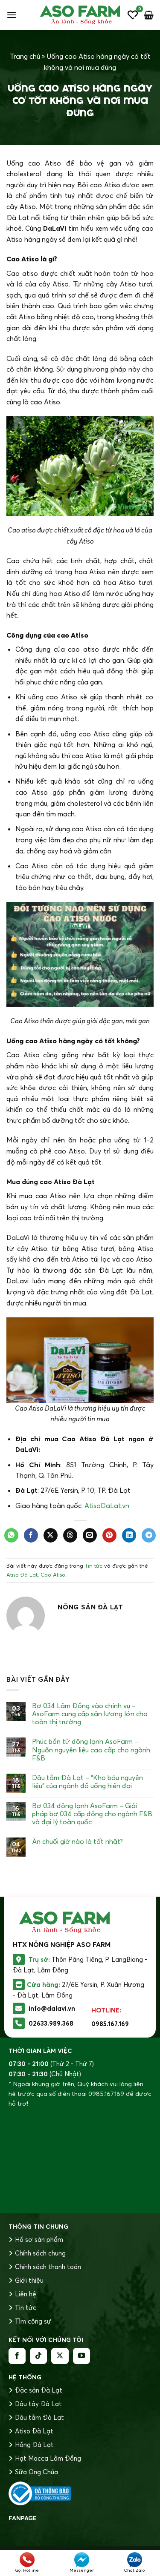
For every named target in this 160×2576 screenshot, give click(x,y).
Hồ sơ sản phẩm (39, 2240)
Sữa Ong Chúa (36, 2472)
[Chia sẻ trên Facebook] (31, 1535)
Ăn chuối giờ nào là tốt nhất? (77, 1842)
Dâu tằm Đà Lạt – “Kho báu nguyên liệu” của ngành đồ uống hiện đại (87, 1782)
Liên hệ (26, 2294)
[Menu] (12, 15)
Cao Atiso (53, 1574)
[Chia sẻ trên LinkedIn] (129, 1535)
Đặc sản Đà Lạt (39, 2390)
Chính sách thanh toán (48, 2267)
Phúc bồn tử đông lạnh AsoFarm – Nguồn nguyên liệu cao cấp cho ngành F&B (91, 1750)
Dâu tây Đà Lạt (38, 2404)
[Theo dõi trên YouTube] (81, 2356)
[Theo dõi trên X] (60, 2356)
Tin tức (94, 1566)
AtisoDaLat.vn (107, 1506)
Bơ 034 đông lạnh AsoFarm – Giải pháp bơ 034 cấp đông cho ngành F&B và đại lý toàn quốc (92, 1814)
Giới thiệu (29, 2280)
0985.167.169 (110, 2024)
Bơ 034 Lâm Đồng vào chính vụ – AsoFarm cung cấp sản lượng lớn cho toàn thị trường (90, 1714)
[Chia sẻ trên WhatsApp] (11, 1535)
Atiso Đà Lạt (34, 2431)
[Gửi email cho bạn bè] (90, 1535)
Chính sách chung (40, 2253)
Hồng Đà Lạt (34, 2445)
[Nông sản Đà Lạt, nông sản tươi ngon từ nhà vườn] (80, 15)
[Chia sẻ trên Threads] (70, 1535)
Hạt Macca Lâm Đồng (48, 2458)
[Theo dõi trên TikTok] (38, 2356)
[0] (133, 15)
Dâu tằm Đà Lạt (39, 2417)
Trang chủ (25, 56)
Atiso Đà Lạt (22, 1574)
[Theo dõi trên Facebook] (17, 2356)
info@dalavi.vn (52, 2008)
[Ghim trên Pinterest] (109, 1535)
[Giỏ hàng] (149, 15)
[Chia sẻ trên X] (51, 1535)
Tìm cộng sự (33, 2321)
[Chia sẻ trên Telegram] (149, 1535)
